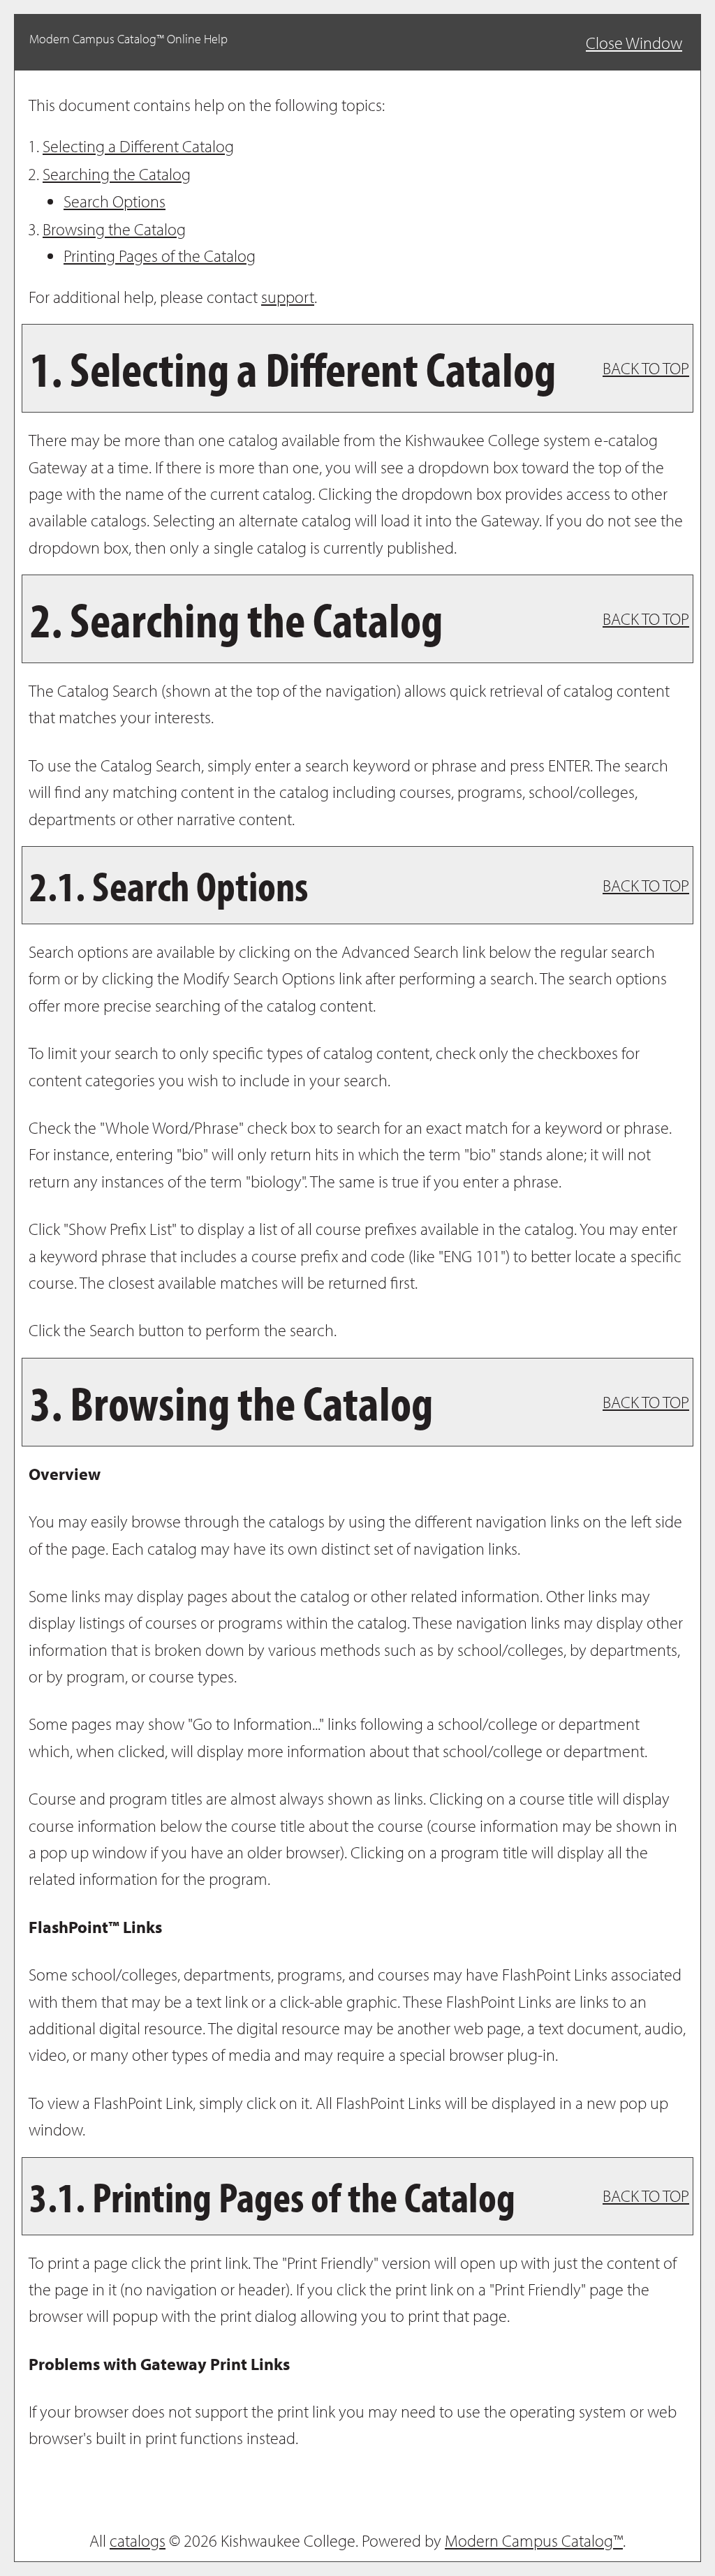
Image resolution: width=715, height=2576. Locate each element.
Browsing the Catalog (114, 229)
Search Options (115, 201)
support (288, 297)
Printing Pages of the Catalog (160, 256)
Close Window (634, 43)
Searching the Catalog (117, 174)
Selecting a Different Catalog (138, 146)
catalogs (138, 2540)
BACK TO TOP (646, 368)
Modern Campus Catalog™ (534, 2540)
